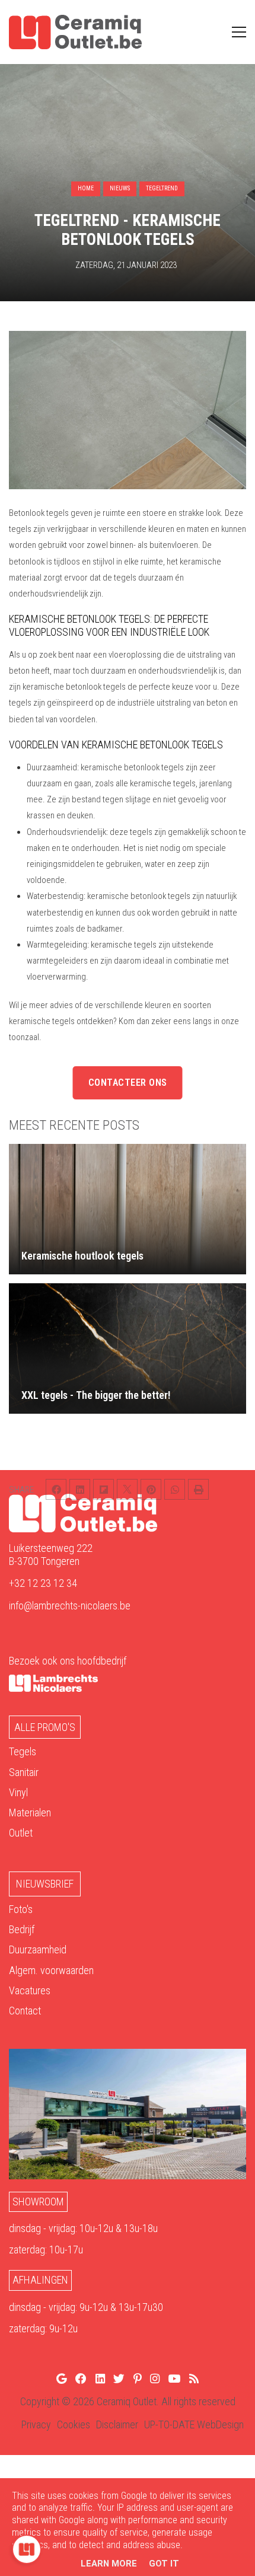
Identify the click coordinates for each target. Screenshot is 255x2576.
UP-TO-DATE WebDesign (194, 2424)
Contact (25, 2011)
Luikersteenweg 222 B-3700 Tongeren (51, 1555)
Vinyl (18, 1792)
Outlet (21, 1833)
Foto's (21, 1909)
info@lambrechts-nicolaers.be (70, 1606)
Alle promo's (45, 1727)
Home (86, 188)
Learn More (109, 2564)
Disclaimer (117, 2424)
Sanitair (24, 1772)
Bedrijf (22, 1929)
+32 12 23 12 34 (43, 1583)
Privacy (36, 2424)
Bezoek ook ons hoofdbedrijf (68, 1661)
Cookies (74, 2424)
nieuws (120, 188)
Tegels (23, 1751)
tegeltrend (162, 188)
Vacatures (30, 1990)
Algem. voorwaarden (51, 1970)
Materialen (30, 1813)
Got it (164, 2564)
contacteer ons (128, 1083)
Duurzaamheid (38, 1949)
